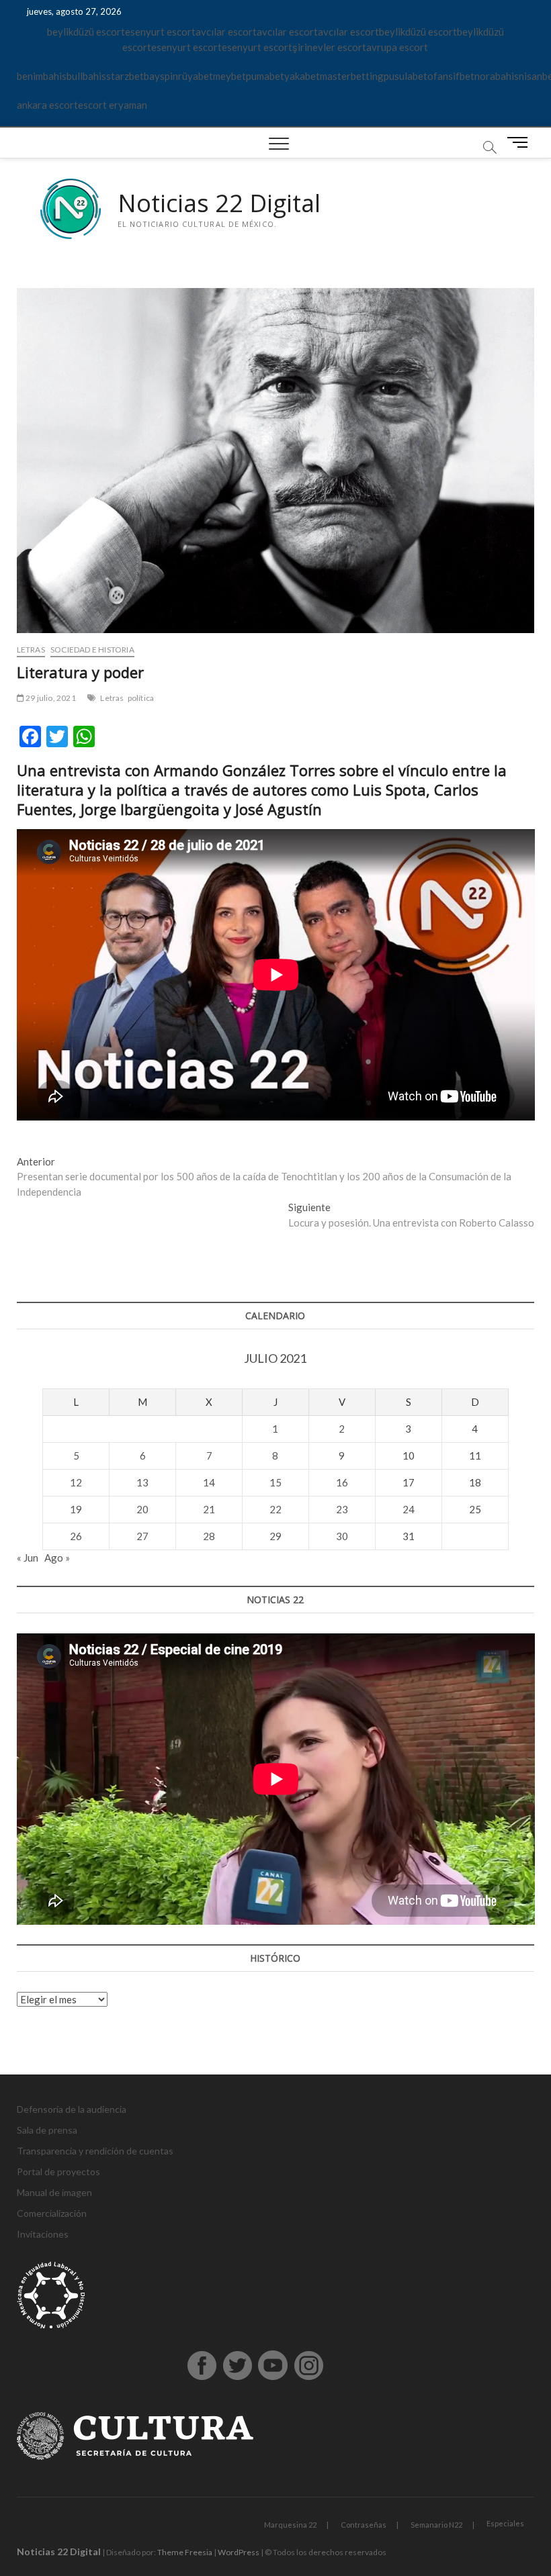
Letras (31, 650)
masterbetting (352, 76)
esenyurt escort (160, 32)
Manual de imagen (54, 2192)
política (141, 698)
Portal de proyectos (58, 2172)
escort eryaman (113, 105)
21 (209, 1509)
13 (142, 1482)
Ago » (57, 1558)
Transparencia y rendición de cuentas (95, 2151)
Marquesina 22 (290, 2525)
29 (275, 1536)
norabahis (497, 76)
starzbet (125, 76)
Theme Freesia (185, 2552)
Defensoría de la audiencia (72, 2109)
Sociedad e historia (92, 650)
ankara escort (47, 105)
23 (342, 1509)
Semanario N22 (436, 2525)
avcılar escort (226, 32)
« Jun (28, 1558)
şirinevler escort (329, 47)
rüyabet (196, 76)
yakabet (302, 76)
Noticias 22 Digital (219, 203)
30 (342, 1536)
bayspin (161, 76)
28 (209, 1536)
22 (275, 1509)
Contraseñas (364, 2525)
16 (342, 1482)
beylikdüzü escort (86, 32)
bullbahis (86, 76)
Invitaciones (43, 2234)
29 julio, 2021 (50, 698)
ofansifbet (451, 76)
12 (76, 1482)
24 (409, 1509)
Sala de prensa (47, 2130)
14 (209, 1482)
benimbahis (42, 76)
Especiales (505, 2523)
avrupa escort (397, 47)
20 (142, 1509)
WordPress (239, 2552)
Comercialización (52, 2213)
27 (142, 1536)
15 (275, 1482)
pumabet (265, 76)
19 (76, 1509)
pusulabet (406, 76)
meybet (229, 76)
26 (76, 1536)
